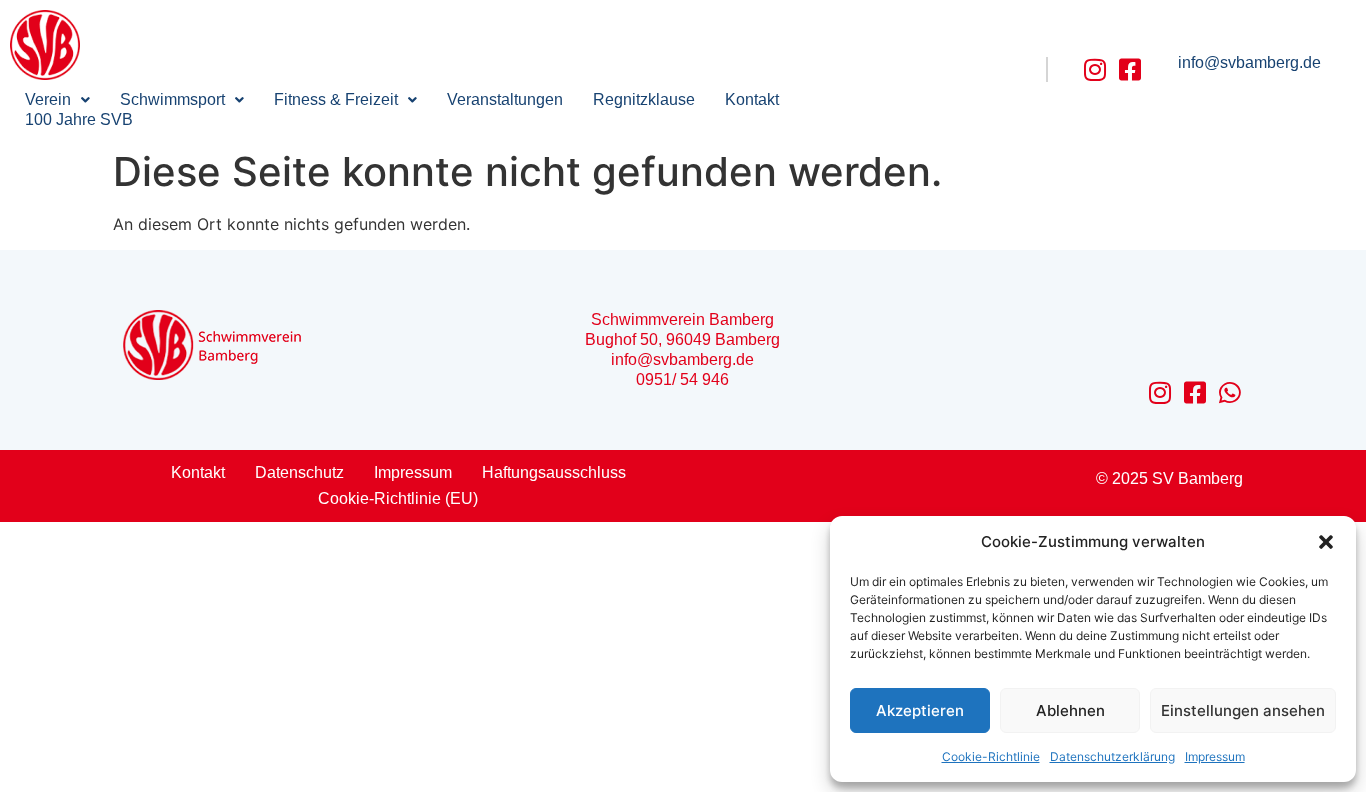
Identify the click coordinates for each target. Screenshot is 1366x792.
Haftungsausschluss (554, 472)
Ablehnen (1070, 710)
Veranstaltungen (505, 99)
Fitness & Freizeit (336, 99)
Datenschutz (299, 472)
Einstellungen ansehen (1243, 710)
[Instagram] (1095, 69)
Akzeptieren (920, 710)
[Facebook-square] (1130, 69)
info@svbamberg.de (1249, 62)
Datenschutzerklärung (1112, 756)
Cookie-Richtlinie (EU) (398, 498)
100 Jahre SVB (79, 119)
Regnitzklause (644, 99)
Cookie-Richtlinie (991, 756)
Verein (48, 99)
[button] (1326, 542)
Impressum (1215, 756)
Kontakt (752, 99)
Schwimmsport (172, 99)
